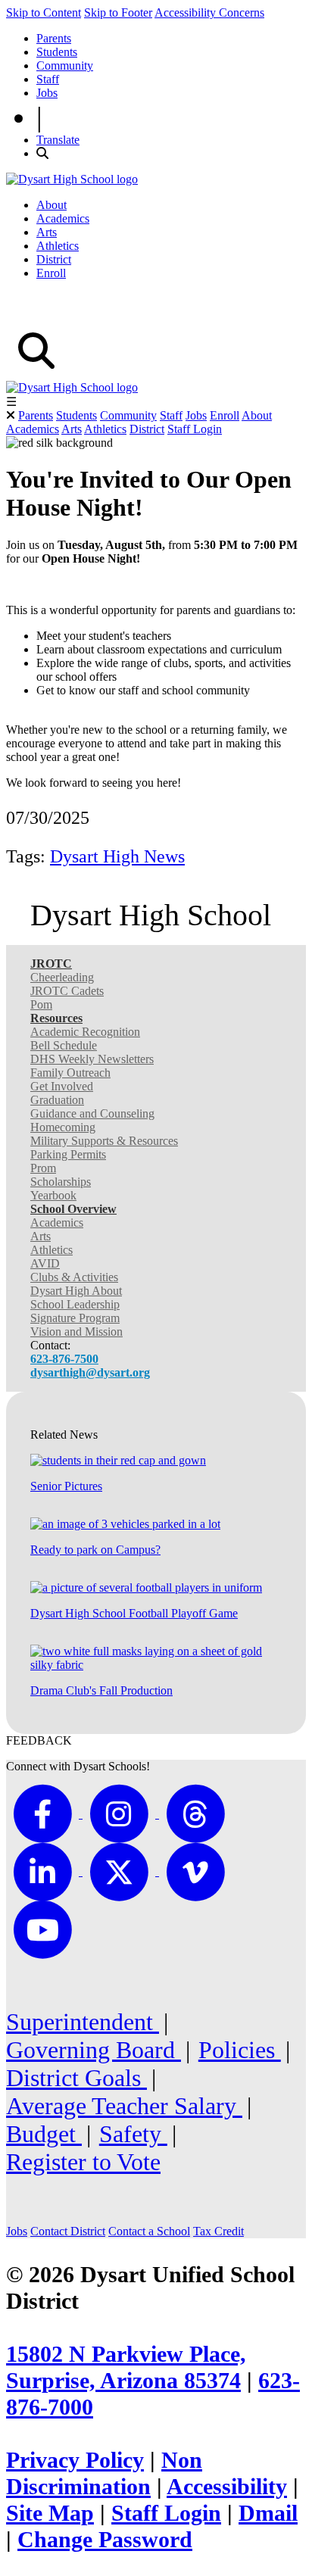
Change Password (105, 2540)
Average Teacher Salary (124, 2106)
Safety (133, 2134)
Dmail (268, 2513)
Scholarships (61, 1182)
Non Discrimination (104, 2473)
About (51, 205)
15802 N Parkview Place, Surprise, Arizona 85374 (126, 2367)
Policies (240, 2050)
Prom (43, 1168)
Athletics (58, 246)
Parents (54, 38)
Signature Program (75, 1318)
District (54, 259)
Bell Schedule (64, 1045)
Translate (58, 140)
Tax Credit (218, 2231)
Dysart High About (76, 1291)
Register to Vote (83, 2162)
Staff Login (195, 429)
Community (65, 65)
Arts (47, 232)
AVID (45, 1263)
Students (57, 52)
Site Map (50, 2513)
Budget (44, 2134)
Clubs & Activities (74, 1277)
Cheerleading (62, 977)
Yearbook (53, 1195)
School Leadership (75, 1304)
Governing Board (94, 2050)
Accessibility (227, 2487)
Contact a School (149, 2231)
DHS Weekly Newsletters (92, 1059)
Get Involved (62, 1086)
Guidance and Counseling (92, 1113)
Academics (63, 218)
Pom (41, 1004)
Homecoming (63, 1127)
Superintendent (83, 2022)
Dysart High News (117, 856)
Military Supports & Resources (104, 1141)
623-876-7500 (64, 1359)
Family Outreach (70, 1073)
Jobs (47, 93)
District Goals (76, 2078)
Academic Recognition (85, 1032)
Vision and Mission (76, 1332)
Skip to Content (44, 12)
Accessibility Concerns (209, 12)
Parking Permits (68, 1154)
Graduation (57, 1100)
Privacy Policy (75, 2460)
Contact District (68, 2231)
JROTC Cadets (67, 991)
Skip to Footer (118, 12)
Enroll (51, 273)
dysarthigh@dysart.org (90, 1372)
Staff (48, 79)
